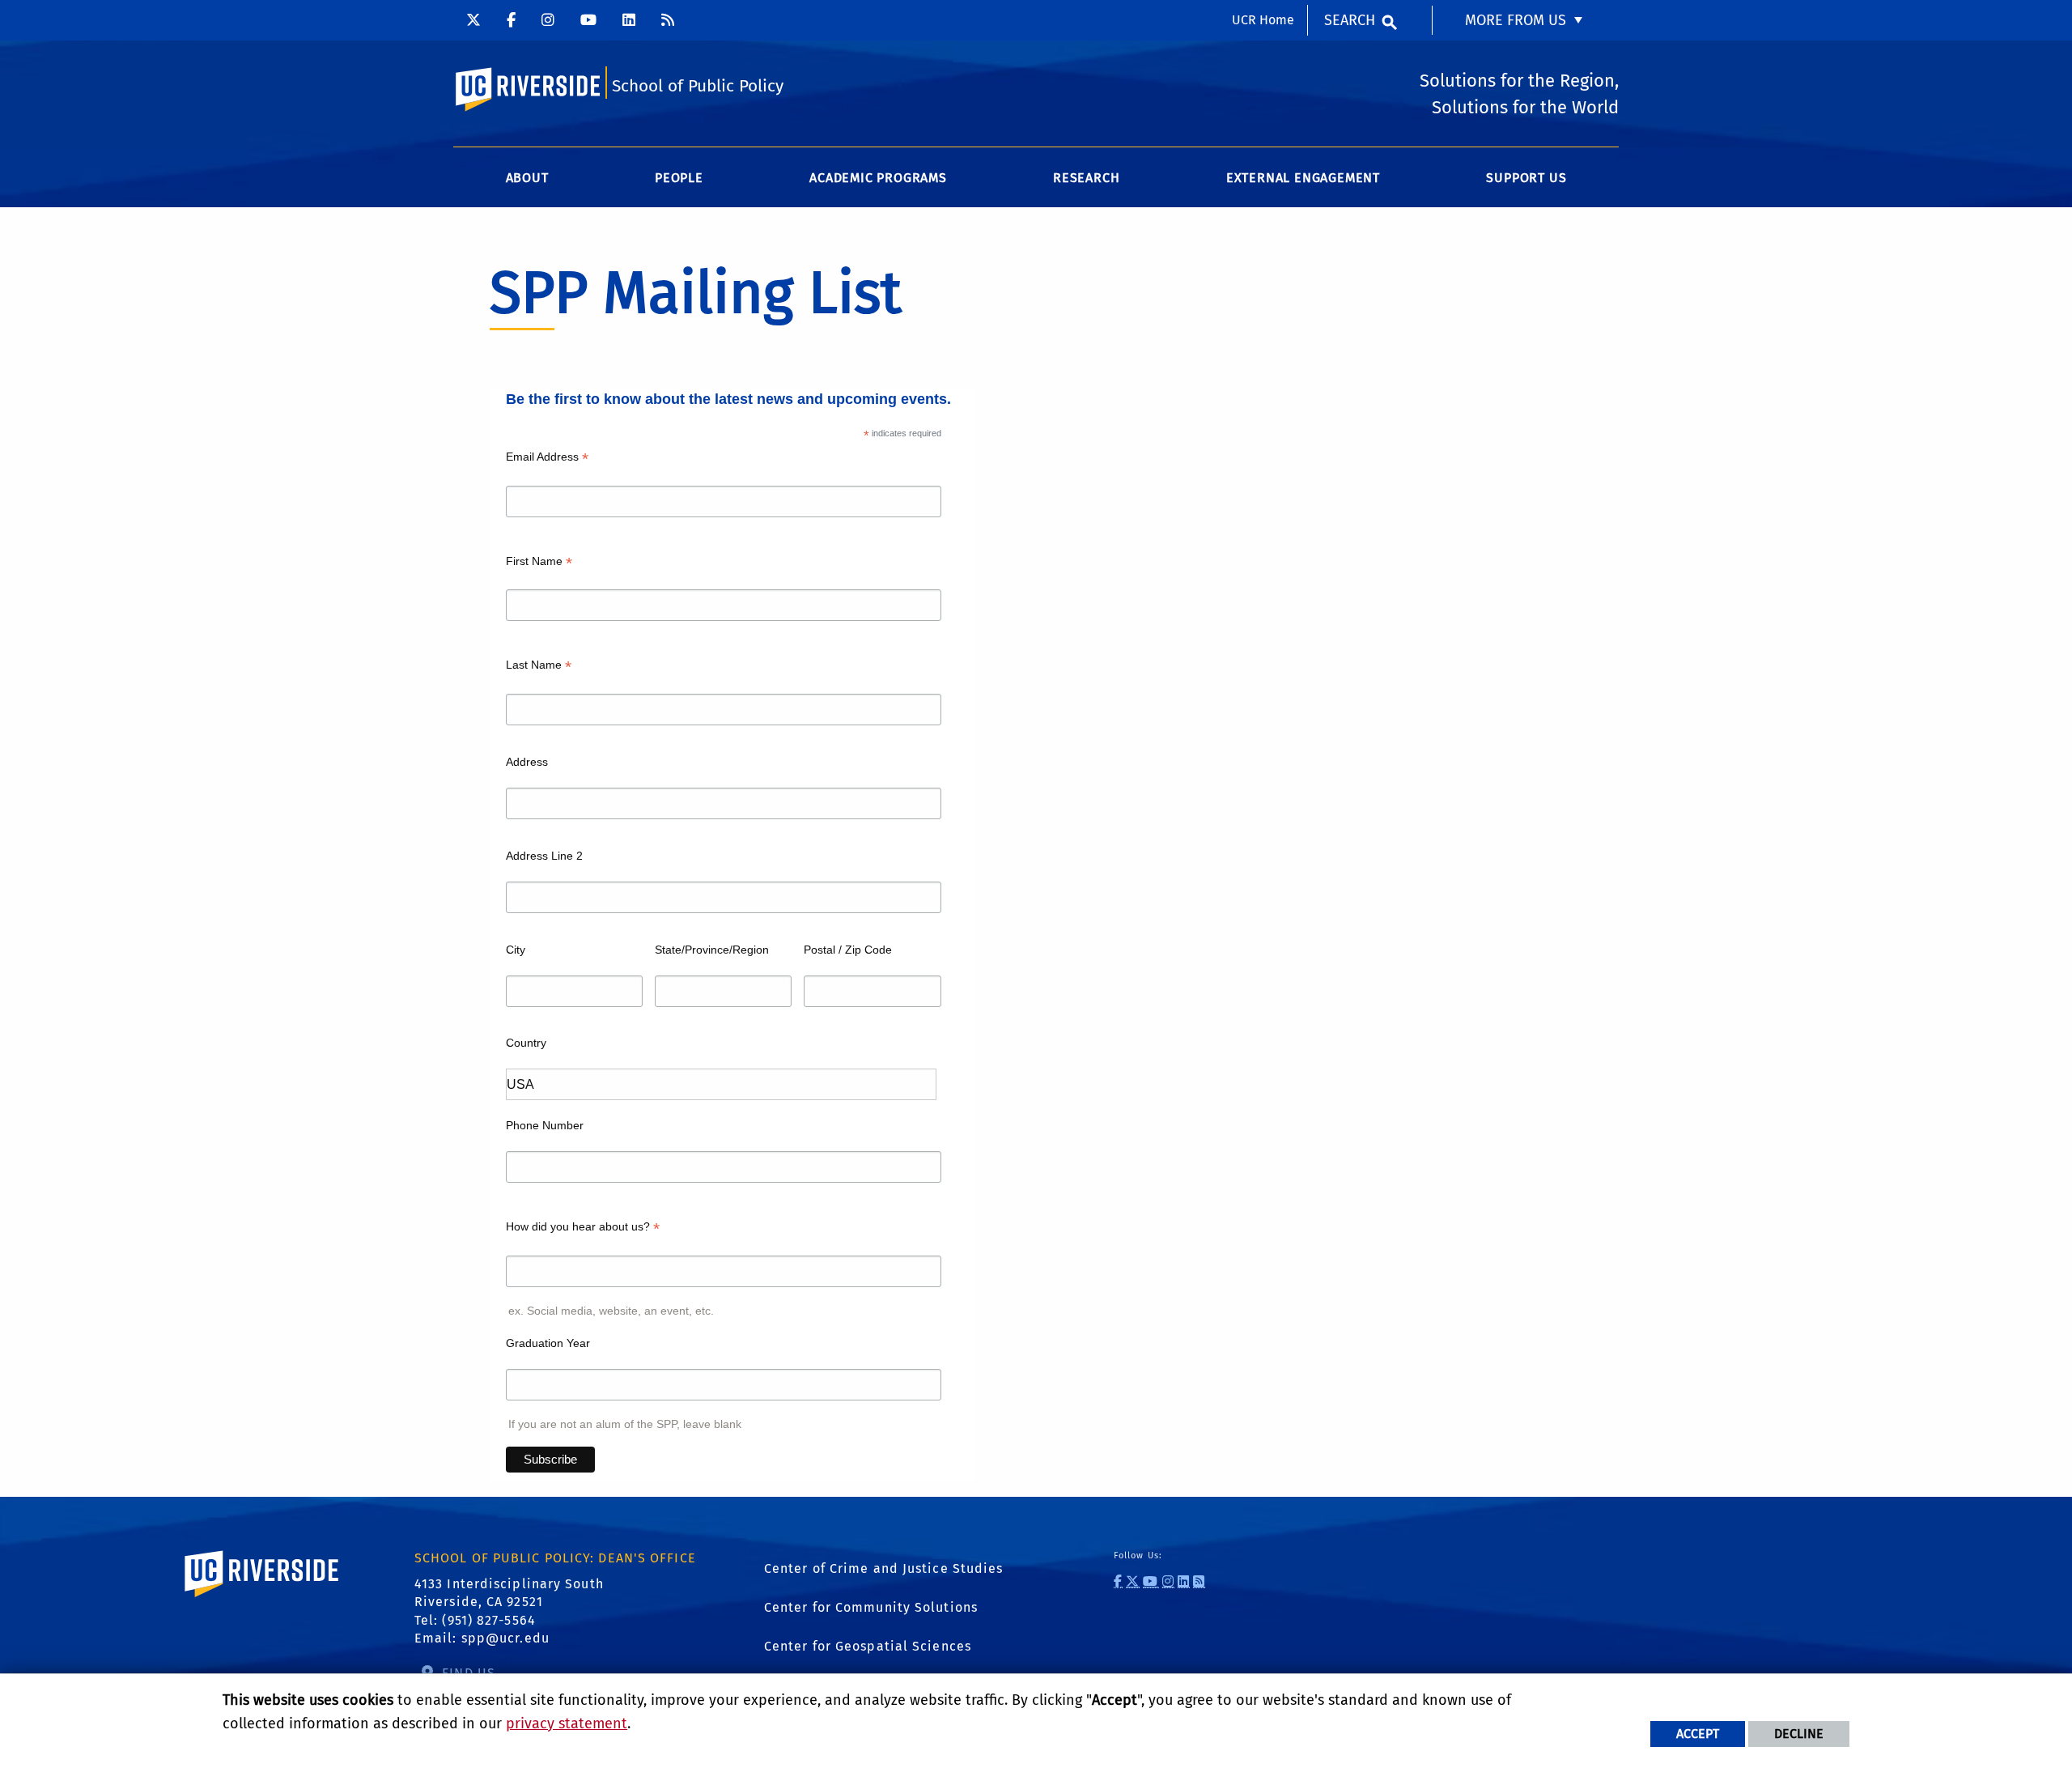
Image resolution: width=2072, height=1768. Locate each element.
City (516, 950)
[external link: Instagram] (548, 20)
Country (526, 1043)
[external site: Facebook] (511, 20)
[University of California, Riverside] (262, 1597)
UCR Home (1263, 20)
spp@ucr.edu (505, 1638)
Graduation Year (548, 1343)
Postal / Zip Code (848, 950)
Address (527, 762)
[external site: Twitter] (473, 20)
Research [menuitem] (1086, 178)
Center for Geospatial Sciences (868, 1646)
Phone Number (545, 1125)
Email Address (547, 459)
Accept (1698, 1734)
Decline (1799, 1734)
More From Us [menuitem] (1516, 20)
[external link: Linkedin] (629, 20)
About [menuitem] (527, 178)
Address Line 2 (544, 856)
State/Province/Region (712, 950)
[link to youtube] (1151, 1581)
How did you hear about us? (583, 1228)
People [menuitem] (679, 178)
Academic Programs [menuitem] (878, 178)
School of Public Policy (698, 86)
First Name (539, 563)
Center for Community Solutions (871, 1607)
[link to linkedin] (1184, 1581)
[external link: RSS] (668, 20)
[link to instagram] (1168, 1581)
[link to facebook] (1118, 1581)
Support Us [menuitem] (1526, 178)
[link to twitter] (1133, 1581)
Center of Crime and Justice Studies (884, 1568)
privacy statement (567, 1723)
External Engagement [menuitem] (1303, 178)
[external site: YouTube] (588, 20)
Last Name (539, 667)
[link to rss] (1199, 1581)
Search (1350, 20)
